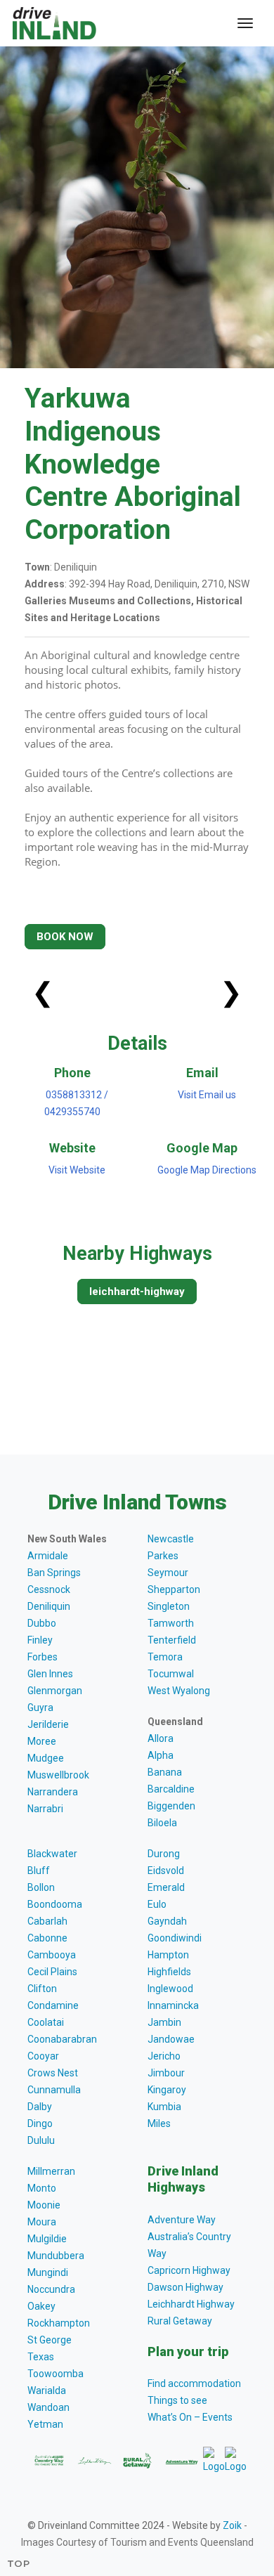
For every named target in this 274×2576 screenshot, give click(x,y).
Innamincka (173, 2005)
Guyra (40, 1707)
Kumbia (164, 2107)
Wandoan (48, 2407)
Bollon (41, 1887)
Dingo (40, 2123)
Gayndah (167, 1921)
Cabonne (47, 1938)
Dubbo (42, 1623)
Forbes (43, 1657)
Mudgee (46, 1758)
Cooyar (43, 2056)
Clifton (42, 1989)
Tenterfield (172, 1640)
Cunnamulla (54, 2090)
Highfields (169, 1972)
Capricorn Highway (189, 2270)
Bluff (39, 1871)
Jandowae (171, 2039)
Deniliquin (49, 1606)
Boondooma (55, 1904)
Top (19, 2563)
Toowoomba (56, 2374)
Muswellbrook (58, 1775)
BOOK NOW (65, 937)
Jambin (164, 2022)
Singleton (169, 1606)
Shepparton (174, 1589)
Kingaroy (167, 2090)
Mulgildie (47, 2239)
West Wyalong (179, 1691)
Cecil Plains (52, 1972)
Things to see (177, 2400)
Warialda (47, 2390)
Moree (42, 1741)
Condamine (53, 2005)
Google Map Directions (207, 1170)
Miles (159, 2123)
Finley (40, 1640)
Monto (42, 2188)
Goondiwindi (175, 1938)
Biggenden (171, 1806)
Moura (42, 2222)
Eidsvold (166, 1871)
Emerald (166, 1887)
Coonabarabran (62, 2039)
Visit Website (77, 1170)
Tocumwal (171, 1674)
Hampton (168, 1955)
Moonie (44, 2205)
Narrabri (45, 1809)
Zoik (232, 2525)
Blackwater (52, 1854)
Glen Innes (50, 1674)
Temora (165, 1657)
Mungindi (48, 2272)
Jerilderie (48, 1724)
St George (50, 2340)
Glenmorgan (55, 1691)
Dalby (40, 2107)
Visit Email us (207, 1095)
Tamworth (171, 1623)
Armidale (48, 1556)
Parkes (163, 1556)
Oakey (41, 2306)
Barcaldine (171, 1789)
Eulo (157, 1904)
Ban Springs (54, 1573)
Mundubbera (56, 2256)
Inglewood (170, 1989)
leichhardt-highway (137, 1292)
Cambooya (52, 1955)
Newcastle (171, 1539)
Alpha (161, 1755)
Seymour (168, 1573)
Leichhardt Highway (191, 2304)
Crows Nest (53, 2073)
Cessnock (49, 1589)
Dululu (41, 2140)
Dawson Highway (185, 2287)
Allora (161, 1738)
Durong (164, 1854)
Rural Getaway (180, 2321)
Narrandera (53, 1792)
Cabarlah (47, 1921)
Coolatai (46, 2022)
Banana (165, 1772)
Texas (41, 2357)
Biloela (162, 1823)
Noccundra (51, 2289)
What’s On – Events (190, 2417)
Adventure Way (182, 2220)
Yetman (45, 2424)
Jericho (164, 2056)
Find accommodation (194, 2383)
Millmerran (51, 2171)
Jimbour (166, 2073)
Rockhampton (59, 2323)
